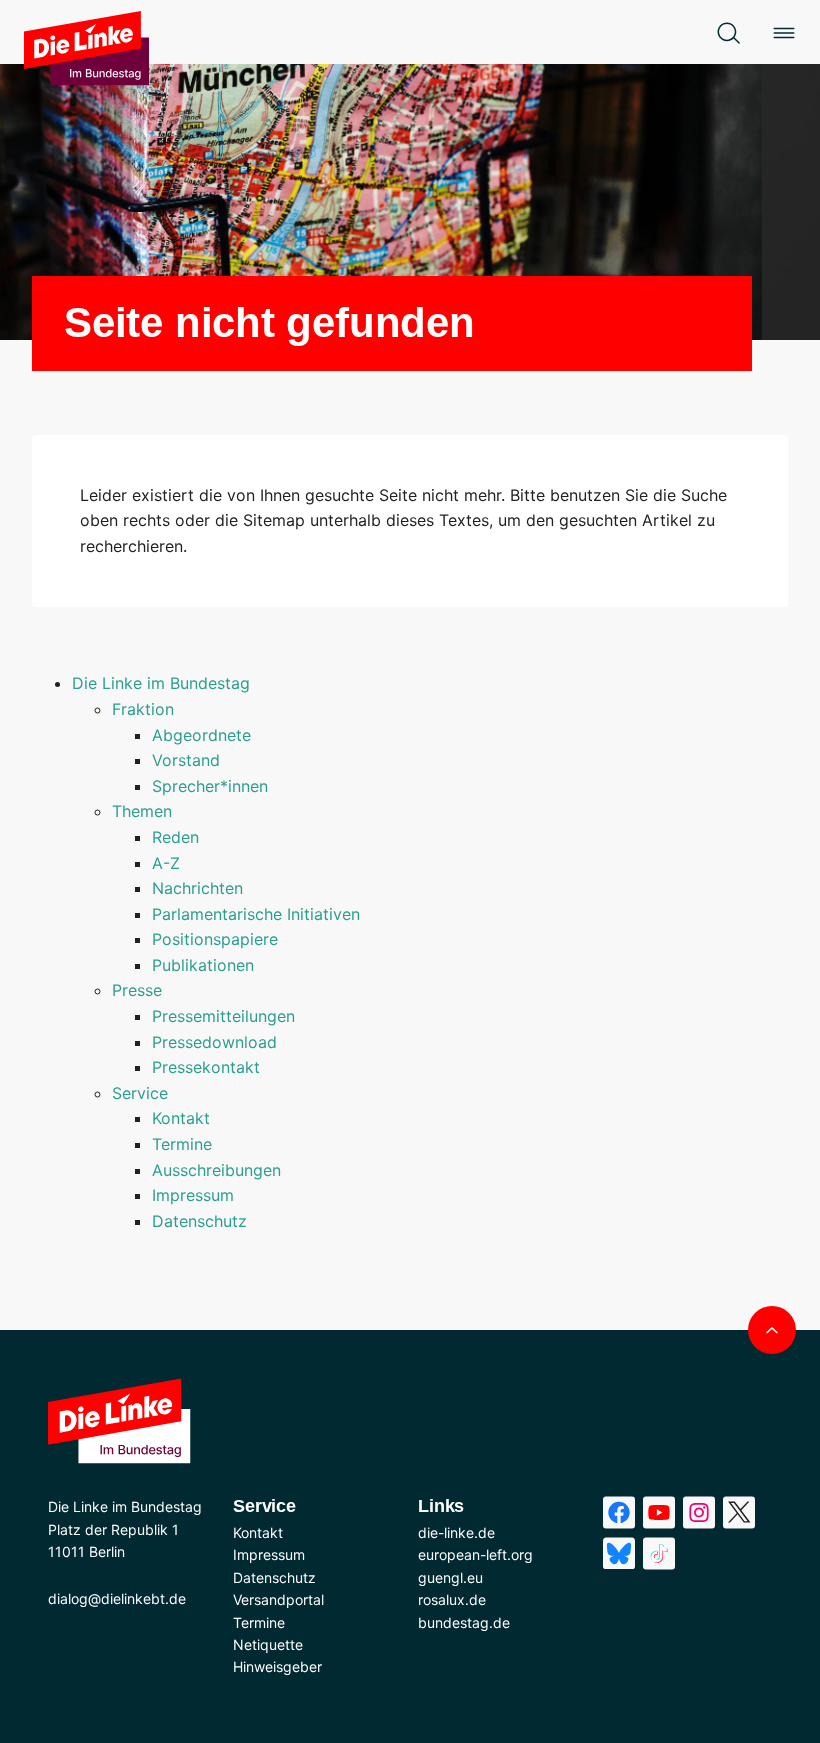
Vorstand (186, 760)
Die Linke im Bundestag (161, 683)
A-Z (166, 863)
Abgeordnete (201, 735)
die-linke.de (456, 1532)
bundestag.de (464, 1622)
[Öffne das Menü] (784, 32)
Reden (175, 837)
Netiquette (268, 1644)
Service (140, 1093)
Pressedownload (214, 1042)
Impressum (193, 1195)
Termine (182, 1144)
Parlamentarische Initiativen (256, 914)
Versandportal (278, 1599)
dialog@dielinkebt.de (117, 1598)
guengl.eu (450, 1577)
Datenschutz (199, 1221)
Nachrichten (197, 888)
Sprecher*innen (210, 786)
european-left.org (475, 1554)
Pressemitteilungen (223, 1016)
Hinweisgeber (277, 1666)
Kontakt (181, 1118)
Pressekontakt (206, 1067)
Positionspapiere (215, 939)
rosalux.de (452, 1599)
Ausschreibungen (216, 1170)
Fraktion (143, 709)
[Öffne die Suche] (728, 32)
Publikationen (203, 965)
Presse (137, 990)
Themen (142, 811)
